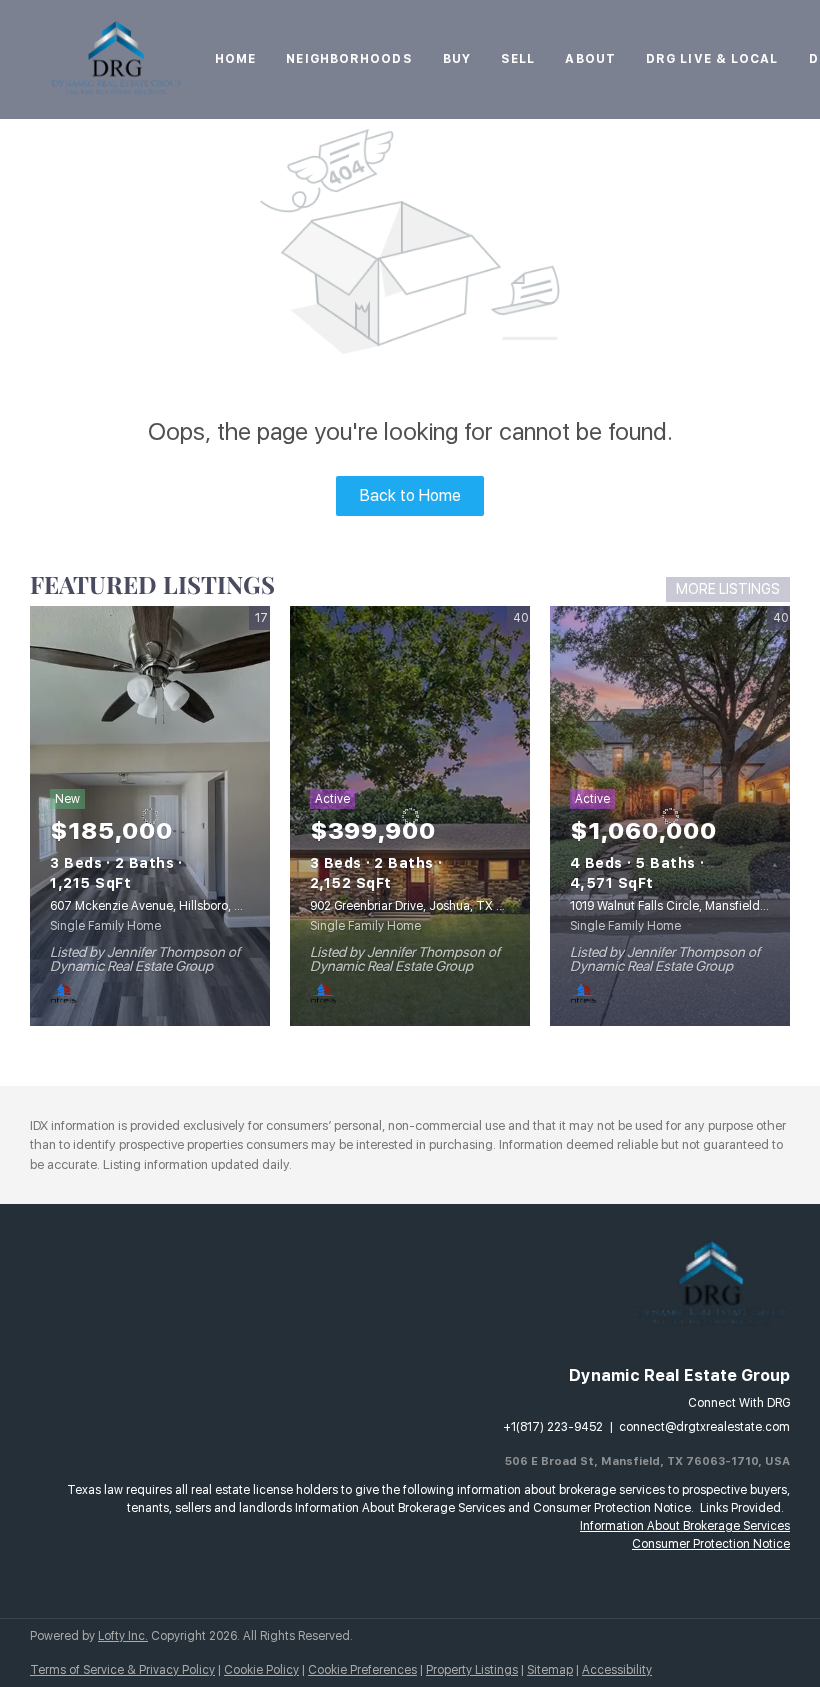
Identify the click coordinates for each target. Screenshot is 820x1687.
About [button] (590, 59)
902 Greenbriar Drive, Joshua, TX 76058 (421, 906)
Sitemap (550, 1670)
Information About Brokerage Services (685, 1526)
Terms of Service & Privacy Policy (122, 1670)
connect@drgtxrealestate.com (704, 1427)
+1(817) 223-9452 (553, 1427)
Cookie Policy (261, 1670)
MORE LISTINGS (728, 589)
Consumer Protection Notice (711, 1544)
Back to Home (410, 495)
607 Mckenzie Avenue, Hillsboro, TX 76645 (170, 906)
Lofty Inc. (123, 1636)
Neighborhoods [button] (349, 59)
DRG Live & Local (712, 59)
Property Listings (472, 1670)
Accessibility (617, 1670)
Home (235, 59)
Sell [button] (518, 59)
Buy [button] (457, 59)
